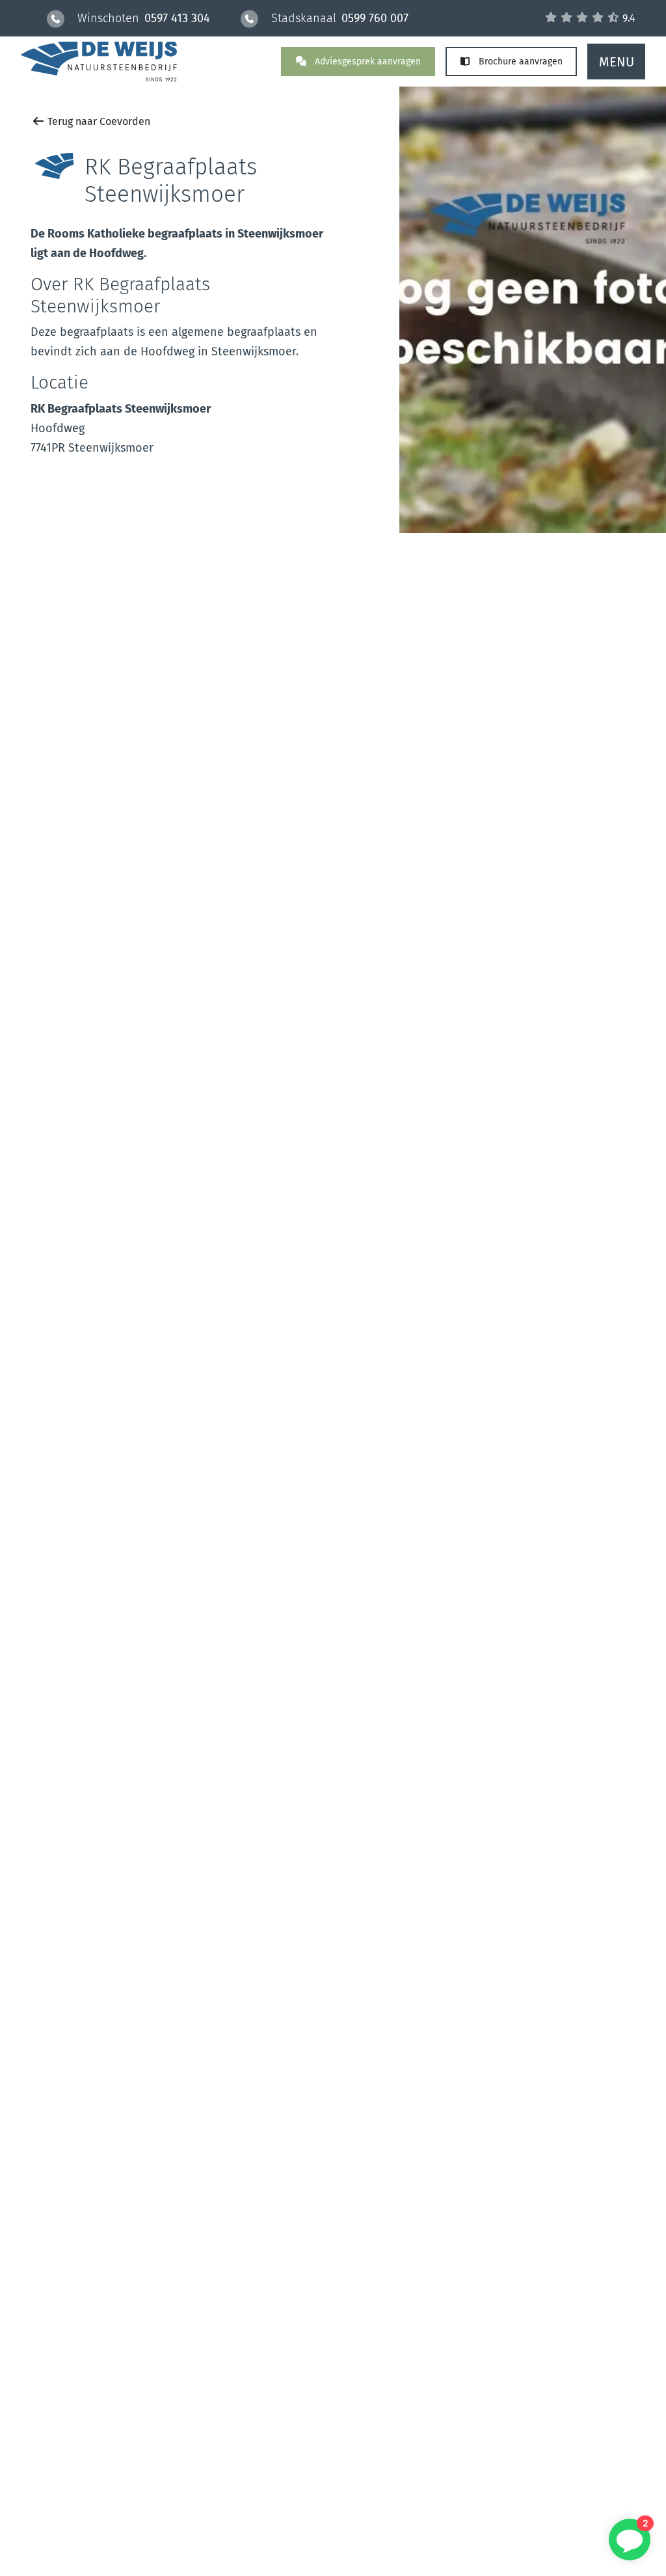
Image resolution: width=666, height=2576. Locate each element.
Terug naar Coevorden (98, 121)
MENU (617, 62)
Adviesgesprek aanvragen (366, 62)
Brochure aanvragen (519, 62)
